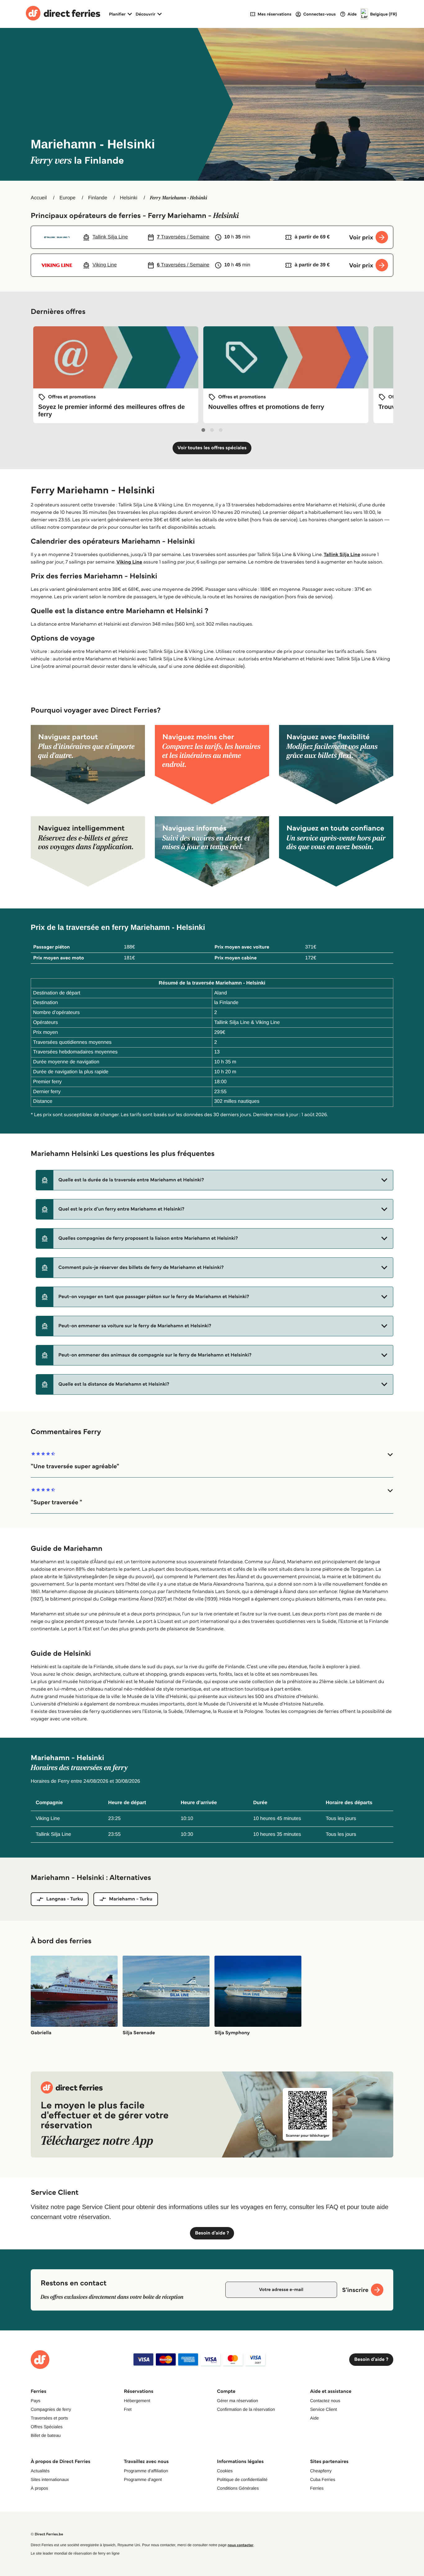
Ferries (317, 2488)
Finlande (98, 198)
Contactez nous (325, 2401)
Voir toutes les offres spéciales (212, 448)
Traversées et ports (49, 2418)
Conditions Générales (238, 2488)
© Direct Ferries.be (47, 2534)
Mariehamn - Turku (131, 1899)
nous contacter (240, 2545)
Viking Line (129, 562)
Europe (67, 198)
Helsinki (129, 198)
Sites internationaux (50, 2479)
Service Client (323, 2409)
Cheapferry (321, 2471)
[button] (214, 1180)
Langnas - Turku (65, 1899)
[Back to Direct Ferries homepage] (63, 14)
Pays (36, 2401)
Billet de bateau (46, 2435)
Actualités (40, 2471)
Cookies (225, 2471)
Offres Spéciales (47, 2427)
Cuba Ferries (323, 2479)
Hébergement (137, 2401)
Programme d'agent (143, 2479)
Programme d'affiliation (146, 2471)
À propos (39, 2488)
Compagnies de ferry (51, 2409)
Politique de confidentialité (242, 2479)
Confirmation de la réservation (246, 2409)
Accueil (39, 198)
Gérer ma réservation (237, 2401)
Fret (128, 2409)
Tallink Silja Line (342, 555)
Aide (314, 2418)
